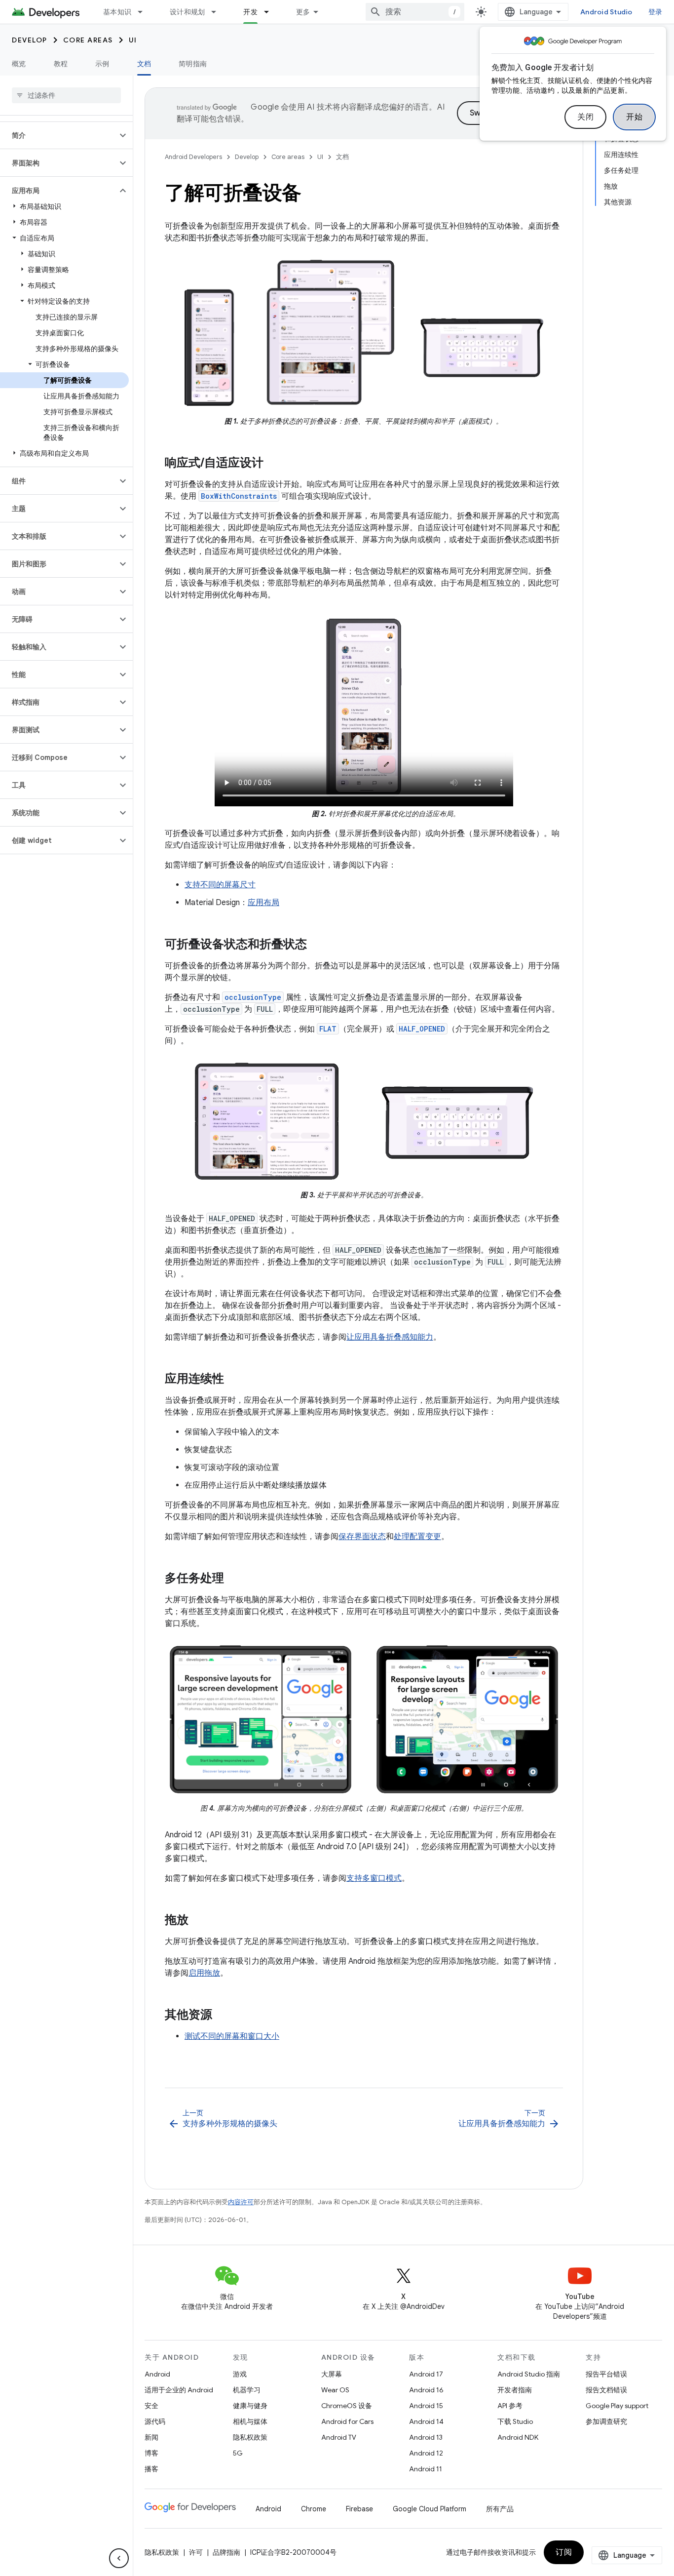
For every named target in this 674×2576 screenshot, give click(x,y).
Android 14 (426, 2421)
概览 (19, 64)
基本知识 (117, 12)
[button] (58, 135)
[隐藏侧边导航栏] (119, 2558)
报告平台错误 (606, 2374)
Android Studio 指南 (529, 2374)
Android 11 (426, 2469)
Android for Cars (347, 2421)
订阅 (564, 2552)
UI (133, 40)
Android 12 (426, 2453)
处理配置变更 (417, 1537)
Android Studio (606, 12)
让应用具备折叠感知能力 (390, 1337)
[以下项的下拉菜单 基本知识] (145, 12)
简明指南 (193, 64)
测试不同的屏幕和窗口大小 (232, 2036)
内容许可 (241, 2202)
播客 (151, 2469)
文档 (144, 64)
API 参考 (510, 2406)
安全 (151, 2406)
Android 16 (426, 2390)
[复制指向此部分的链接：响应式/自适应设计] (273, 464)
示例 (102, 64)
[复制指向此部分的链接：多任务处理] (234, 1579)
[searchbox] (66, 95)
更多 (303, 12)
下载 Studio (515, 2421)
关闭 (585, 117)
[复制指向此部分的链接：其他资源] (222, 2016)
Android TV (339, 2437)
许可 (196, 2552)
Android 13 (426, 2437)
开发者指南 (515, 2390)
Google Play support (617, 2406)
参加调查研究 (606, 2421)
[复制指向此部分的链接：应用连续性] (234, 1380)
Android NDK (518, 2437)
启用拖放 (204, 1973)
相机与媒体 (250, 2421)
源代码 (155, 2421)
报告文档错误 (606, 2390)
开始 (634, 117)
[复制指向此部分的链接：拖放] (198, 1921)
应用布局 (263, 903)
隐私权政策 (250, 2437)
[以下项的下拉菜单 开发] (271, 12)
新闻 (151, 2437)
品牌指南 (226, 2552)
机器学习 (247, 2390)
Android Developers (193, 157)
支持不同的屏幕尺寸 (220, 885)
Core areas (88, 40)
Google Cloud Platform (430, 2509)
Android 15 (426, 2406)
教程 (61, 64)
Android (157, 2374)
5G (238, 2453)
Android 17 (426, 2374)
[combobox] (415, 12)
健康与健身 (250, 2406)
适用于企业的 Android (179, 2390)
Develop (30, 40)
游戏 (240, 2374)
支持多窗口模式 (374, 1878)
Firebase (359, 2509)
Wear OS (335, 2390)
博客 (151, 2453)
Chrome (314, 2509)
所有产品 (500, 2509)
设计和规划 (187, 12)
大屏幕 (332, 2374)
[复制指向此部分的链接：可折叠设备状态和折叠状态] (317, 945)
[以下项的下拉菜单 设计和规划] (218, 12)
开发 (250, 12)
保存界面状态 (362, 1537)
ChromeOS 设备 (347, 2406)
